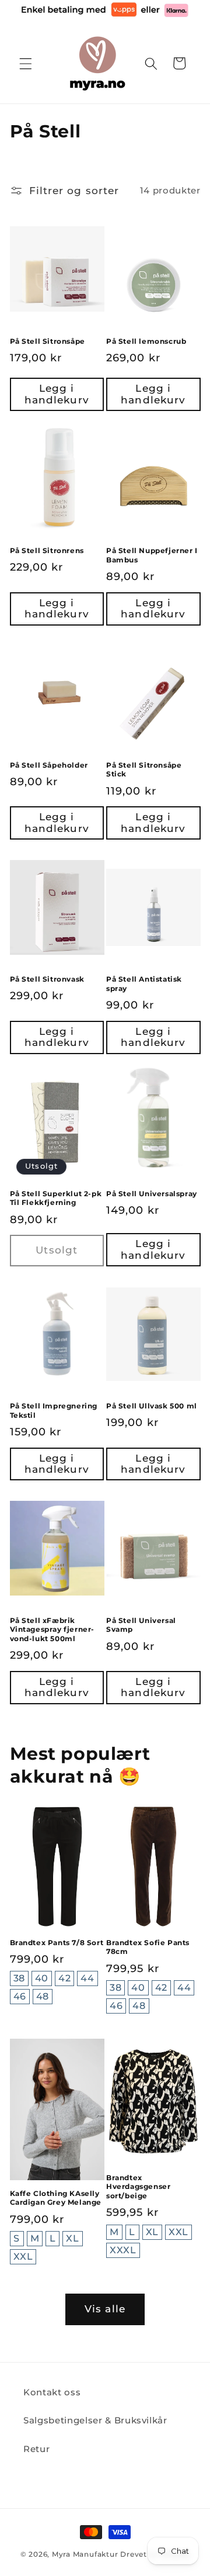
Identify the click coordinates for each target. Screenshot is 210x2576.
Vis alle (105, 2309)
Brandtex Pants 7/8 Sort (57, 1943)
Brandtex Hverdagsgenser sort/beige (138, 2187)
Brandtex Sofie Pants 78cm (148, 1947)
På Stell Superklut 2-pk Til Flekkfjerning (56, 1198)
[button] (26, 63)
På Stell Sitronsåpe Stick (144, 770)
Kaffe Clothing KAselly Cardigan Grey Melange (56, 2198)
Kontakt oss (52, 2392)
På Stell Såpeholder (49, 765)
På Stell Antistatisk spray (144, 984)
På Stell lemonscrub (146, 341)
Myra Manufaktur (85, 2554)
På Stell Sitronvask (47, 979)
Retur (36, 2449)
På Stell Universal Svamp (141, 1625)
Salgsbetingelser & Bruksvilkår (95, 2420)
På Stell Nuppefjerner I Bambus (152, 555)
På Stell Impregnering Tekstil (54, 1410)
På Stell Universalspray (152, 1194)
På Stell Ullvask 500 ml (152, 1406)
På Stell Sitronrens (47, 550)
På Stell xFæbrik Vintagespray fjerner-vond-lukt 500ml (52, 1629)
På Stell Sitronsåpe (48, 341)
